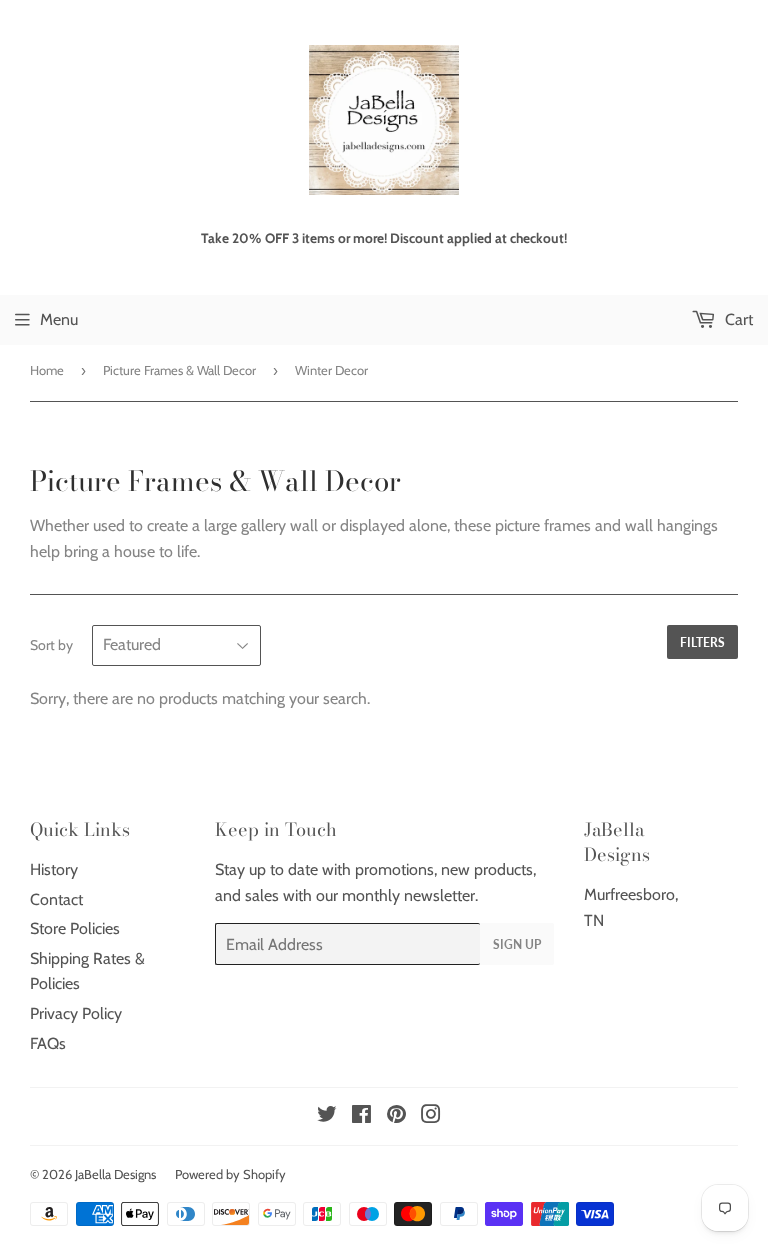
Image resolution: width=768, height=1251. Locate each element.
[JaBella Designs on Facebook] (361, 1116)
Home (47, 370)
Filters (702, 642)
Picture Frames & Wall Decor (179, 370)
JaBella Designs (115, 1174)
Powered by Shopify (230, 1174)
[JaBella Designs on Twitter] (327, 1116)
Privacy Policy (76, 1013)
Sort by (51, 645)
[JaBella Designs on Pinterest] (396, 1116)
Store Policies (75, 928)
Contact (56, 899)
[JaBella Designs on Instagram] (431, 1116)
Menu (59, 319)
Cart (737, 319)
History (54, 869)
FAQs (48, 1043)
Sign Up (517, 944)
